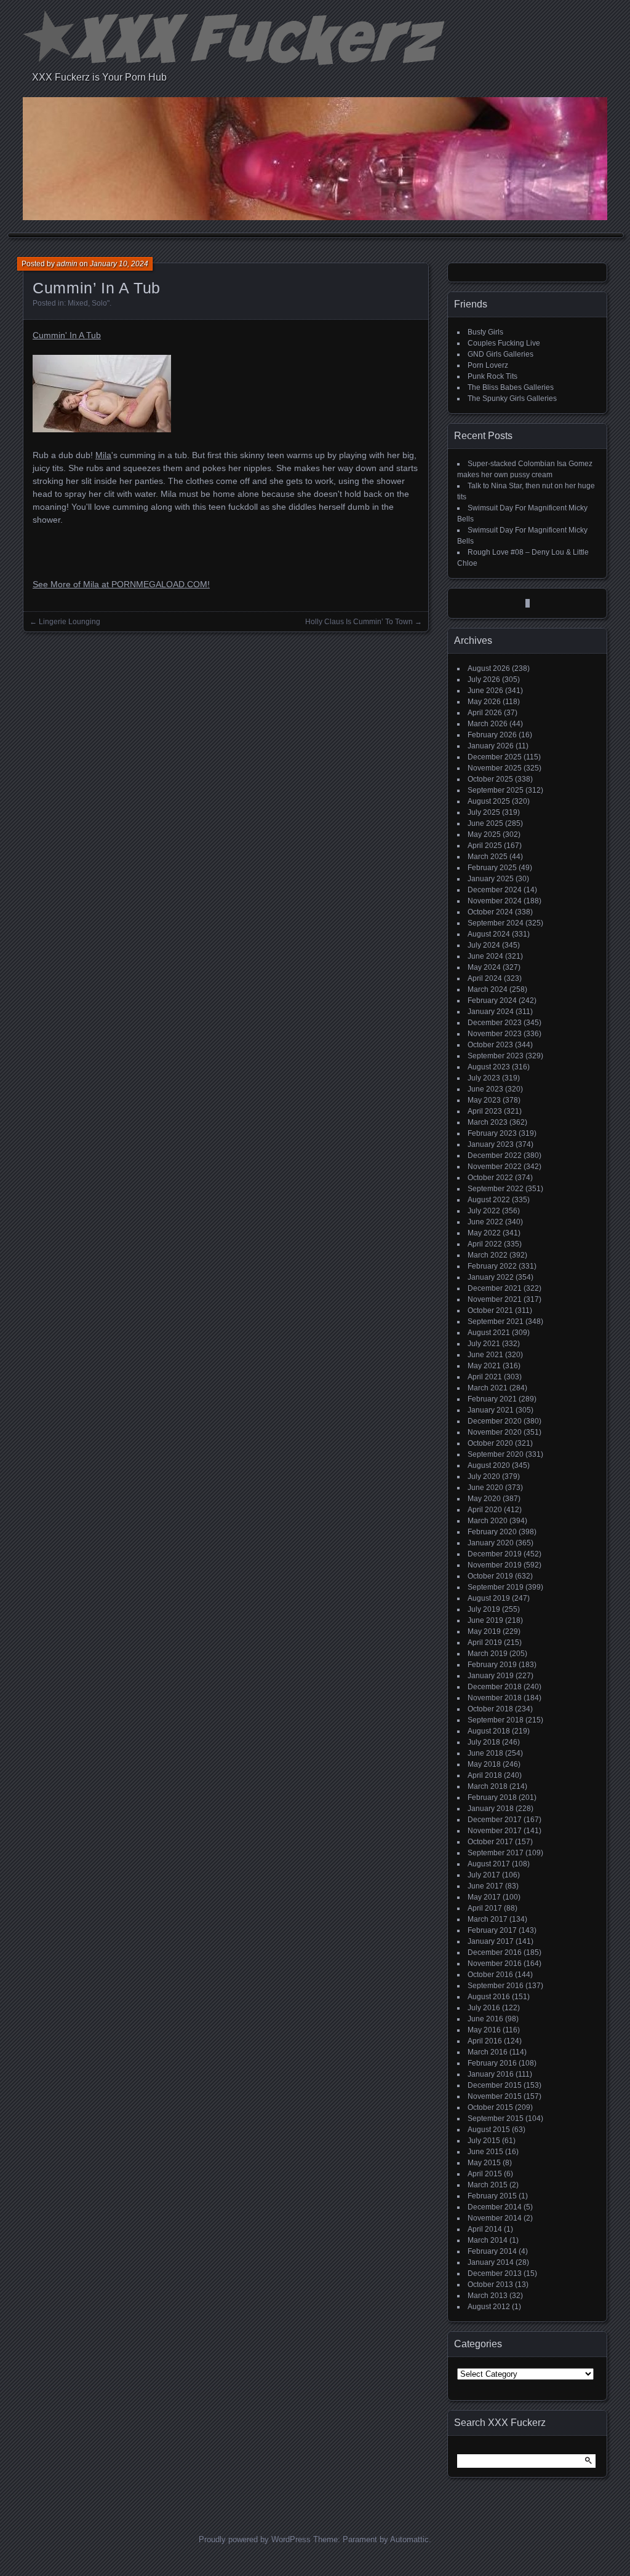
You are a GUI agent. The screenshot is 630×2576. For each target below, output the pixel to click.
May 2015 (484, 2163)
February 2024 (492, 1001)
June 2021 (485, 1355)
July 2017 (484, 1875)
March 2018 (488, 1786)
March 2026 (488, 724)
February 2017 (492, 1930)
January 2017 (491, 1941)
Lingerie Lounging (70, 622)
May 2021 (484, 1366)
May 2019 (484, 1631)
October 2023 (490, 1045)
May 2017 (484, 1897)
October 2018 (490, 1709)
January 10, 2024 (119, 264)
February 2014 (492, 2251)
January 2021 (491, 1410)
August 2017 (489, 1864)
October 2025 (490, 779)
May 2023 (484, 1100)
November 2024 (495, 901)
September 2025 (496, 790)
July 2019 (484, 1609)
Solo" (101, 303)
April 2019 (485, 1643)
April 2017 (485, 1908)
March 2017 (488, 1919)
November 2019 (495, 1565)
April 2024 (485, 978)
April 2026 (485, 713)
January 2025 (491, 879)
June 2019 (485, 1620)
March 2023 (488, 1122)
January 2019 (491, 1676)
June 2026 (485, 691)
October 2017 (490, 1842)
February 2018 (492, 1797)
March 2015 (488, 2185)
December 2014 (495, 2207)
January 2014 (491, 2262)
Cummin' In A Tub (67, 335)
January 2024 (491, 1012)
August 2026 (489, 668)
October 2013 (490, 2285)
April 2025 (485, 846)
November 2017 (495, 1831)
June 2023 (485, 1089)
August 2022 (489, 1200)
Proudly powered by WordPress (255, 2539)
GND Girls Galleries (500, 354)
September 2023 (496, 1056)
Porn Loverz (488, 365)
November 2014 (495, 2218)
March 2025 (488, 857)
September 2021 (496, 1322)
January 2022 (491, 1277)
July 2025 (484, 812)
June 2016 (485, 2019)
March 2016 (488, 2052)
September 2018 (496, 1720)
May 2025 (484, 834)
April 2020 (485, 1510)
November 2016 (495, 1964)
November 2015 (495, 2096)
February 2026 (492, 735)
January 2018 (491, 1809)
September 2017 (496, 1853)
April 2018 (485, 1775)
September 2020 (496, 1454)
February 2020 (492, 1532)
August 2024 (489, 934)
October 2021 (490, 1310)
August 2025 (489, 801)
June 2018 (485, 1753)
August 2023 (489, 1067)
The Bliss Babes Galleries (511, 387)
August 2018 (489, 1731)
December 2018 (495, 1687)
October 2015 (490, 2107)
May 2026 (484, 702)
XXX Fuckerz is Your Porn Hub (99, 77)
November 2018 (495, 1698)
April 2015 (485, 2174)
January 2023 (491, 1144)
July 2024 (484, 945)
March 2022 (488, 1255)
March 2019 (488, 1654)
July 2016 (484, 2008)
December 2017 (495, 1820)
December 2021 (495, 1288)
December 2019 (495, 1554)
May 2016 (484, 2030)
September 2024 (496, 923)
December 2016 (495, 1952)
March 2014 (488, 2240)
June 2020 (485, 1488)
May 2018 (484, 1764)
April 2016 (485, 2041)
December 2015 (495, 2085)
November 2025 (495, 768)
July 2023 (484, 1078)
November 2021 (495, 1299)
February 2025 (492, 868)
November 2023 (495, 1034)
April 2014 (485, 2229)
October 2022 (490, 1178)
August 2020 (489, 1465)
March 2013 (488, 2296)
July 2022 (484, 1211)
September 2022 (496, 1189)
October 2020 (490, 1443)
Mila (103, 455)
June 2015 (485, 2152)
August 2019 (489, 1598)
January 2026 (491, 746)
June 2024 (485, 956)
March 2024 (488, 989)
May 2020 (484, 1499)
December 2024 (495, 890)
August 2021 (489, 1333)
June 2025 (485, 823)
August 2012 (489, 2307)
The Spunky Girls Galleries (512, 398)
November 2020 (495, 1432)
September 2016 (496, 1986)
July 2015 (484, 2141)
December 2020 (495, 1421)
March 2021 (488, 1388)
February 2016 (492, 2063)
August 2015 (489, 2130)
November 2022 (495, 1167)
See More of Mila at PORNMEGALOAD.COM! (121, 584)
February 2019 (492, 1665)
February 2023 (492, 1133)
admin (67, 264)
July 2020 (484, 1476)
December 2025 (495, 757)
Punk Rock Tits (492, 376)
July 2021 (484, 1344)
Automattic (409, 2539)
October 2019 (490, 1576)
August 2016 (489, 1997)
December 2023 (495, 1023)
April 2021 (485, 1377)
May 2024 (484, 967)
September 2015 (496, 2118)
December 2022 (495, 1155)
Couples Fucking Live (504, 343)
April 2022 (485, 1244)
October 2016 (490, 1975)
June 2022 (485, 1222)
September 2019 (496, 1587)
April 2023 (485, 1111)
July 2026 (484, 680)
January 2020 (491, 1543)
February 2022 (492, 1266)
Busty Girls (485, 332)
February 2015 (492, 2196)
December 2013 (495, 2273)
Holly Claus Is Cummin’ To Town (359, 622)
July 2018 (484, 1742)
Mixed (78, 303)
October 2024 (490, 912)
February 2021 (492, 1399)
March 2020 (488, 1521)
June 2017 (485, 1886)
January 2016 (491, 2074)
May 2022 (484, 1233)
